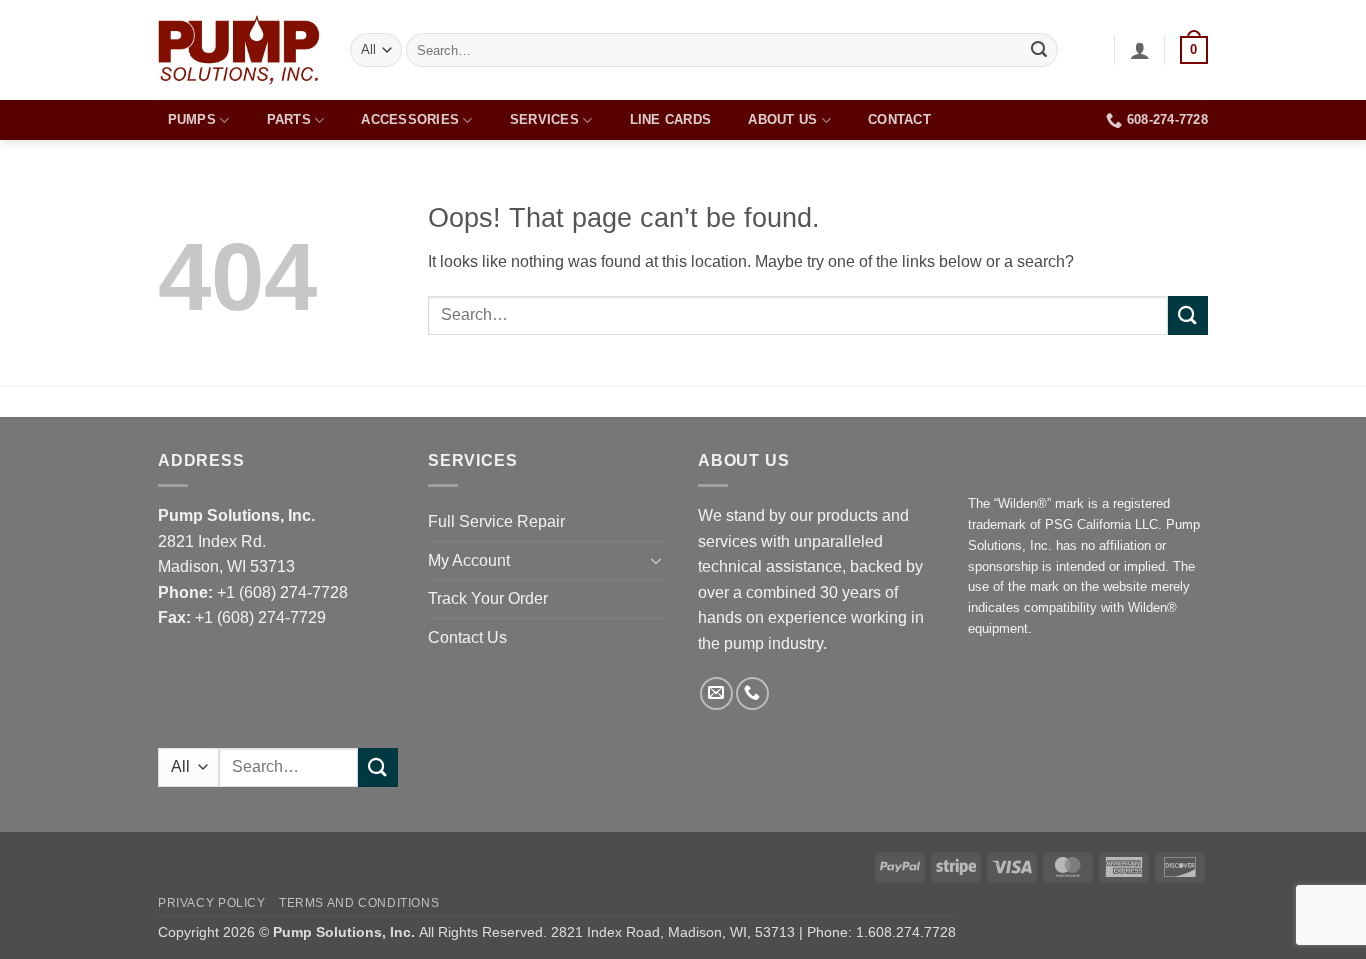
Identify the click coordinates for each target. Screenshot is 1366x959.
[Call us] (752, 693)
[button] (1140, 50)
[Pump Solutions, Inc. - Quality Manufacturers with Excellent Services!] (239, 49)
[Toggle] (656, 560)
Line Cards (671, 119)
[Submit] (1039, 50)
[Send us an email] (716, 693)
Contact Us (467, 637)
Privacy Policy (212, 903)
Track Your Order (488, 598)
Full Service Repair (496, 521)
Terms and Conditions (359, 903)
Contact (899, 119)
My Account (469, 560)
